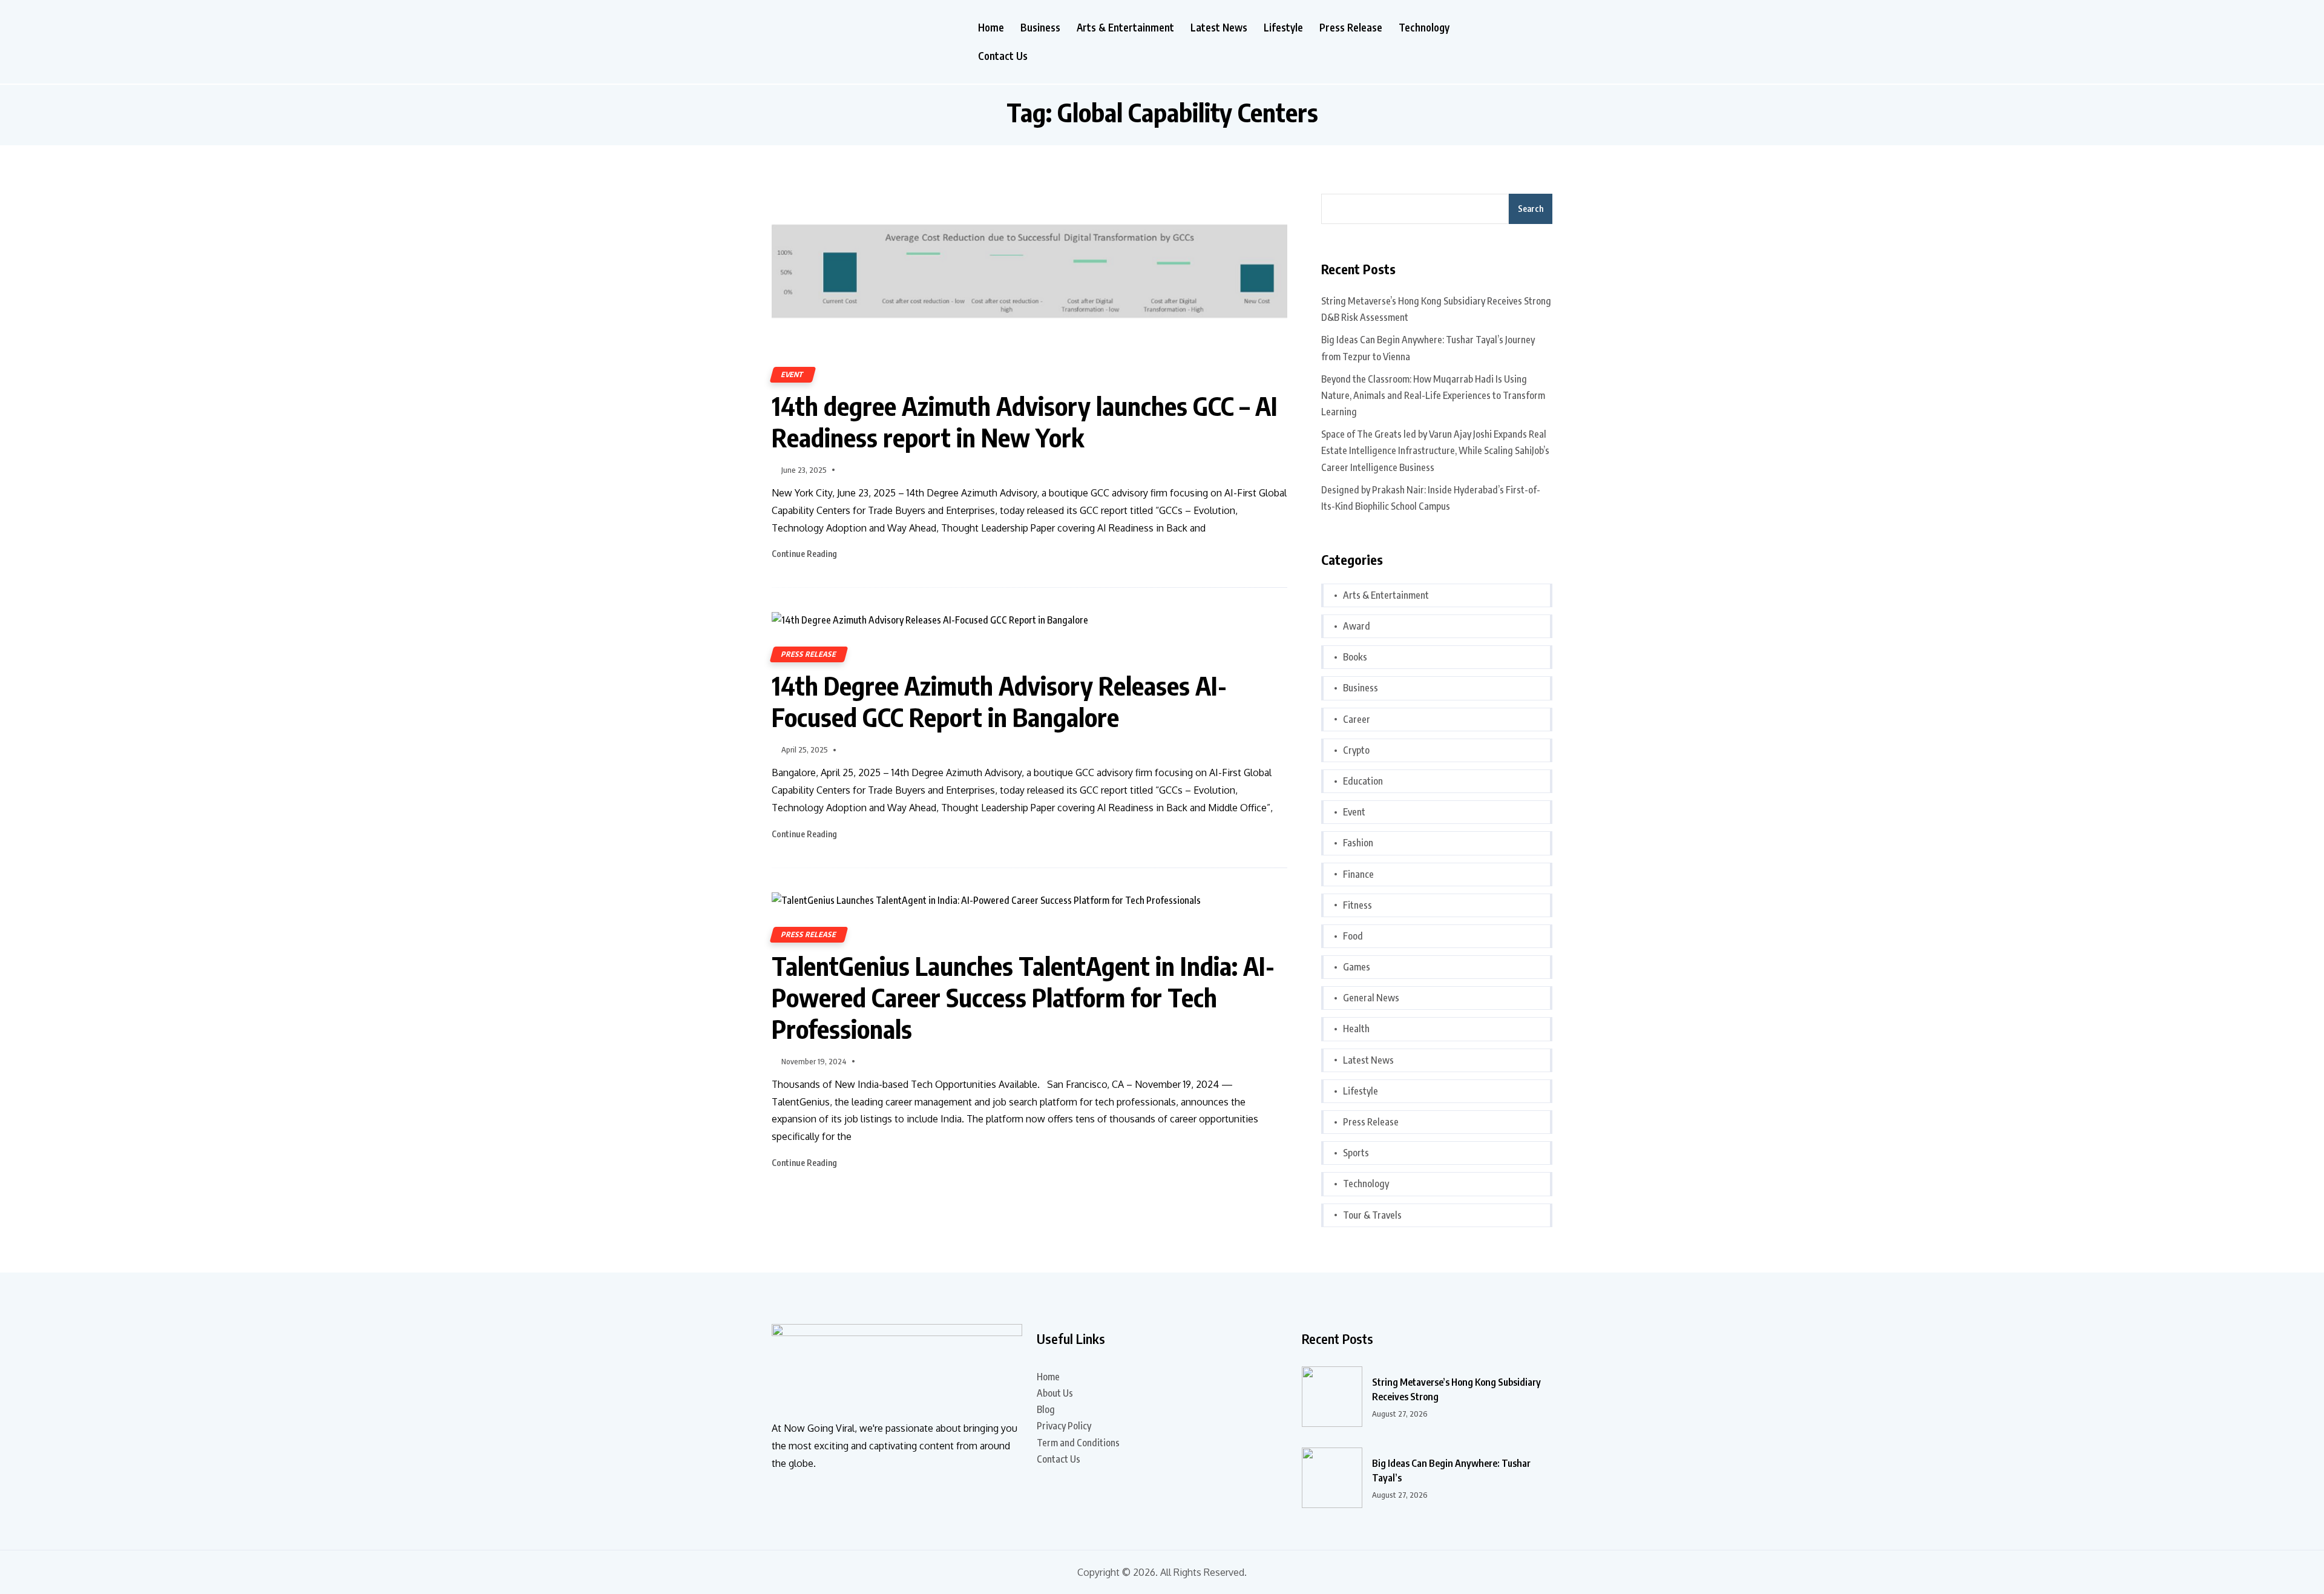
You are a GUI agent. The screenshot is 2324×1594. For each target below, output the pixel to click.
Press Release (1351, 28)
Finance (1358, 874)
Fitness (1357, 905)
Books (1355, 657)
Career (1357, 719)
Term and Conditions (1078, 1443)
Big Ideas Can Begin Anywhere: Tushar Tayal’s (1451, 1470)
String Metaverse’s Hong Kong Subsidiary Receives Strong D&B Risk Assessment (1436, 309)
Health (1356, 1029)
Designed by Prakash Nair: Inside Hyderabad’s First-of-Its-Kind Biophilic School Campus (1431, 498)
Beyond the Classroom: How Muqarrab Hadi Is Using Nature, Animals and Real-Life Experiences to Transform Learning (1433, 395)
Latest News (1219, 28)
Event (793, 374)
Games (1357, 967)
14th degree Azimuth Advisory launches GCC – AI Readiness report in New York (1025, 421)
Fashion (1358, 843)
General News (1371, 998)
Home (991, 28)
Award (1357, 626)
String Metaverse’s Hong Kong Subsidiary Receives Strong (1456, 1389)
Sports (1356, 1153)
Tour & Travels (1372, 1215)
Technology (1424, 28)
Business (1040, 28)
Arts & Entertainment (1125, 28)
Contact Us (1003, 56)
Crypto (1356, 750)
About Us (1055, 1393)
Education (1363, 781)
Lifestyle (1283, 28)
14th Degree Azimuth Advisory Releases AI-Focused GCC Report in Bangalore (999, 701)
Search (1531, 209)
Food (1353, 936)
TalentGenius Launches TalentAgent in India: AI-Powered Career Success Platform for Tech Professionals (1023, 997)
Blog (1046, 1409)
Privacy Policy (1064, 1426)
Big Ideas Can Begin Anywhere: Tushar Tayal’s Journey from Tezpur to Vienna (1428, 348)
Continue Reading (805, 554)
